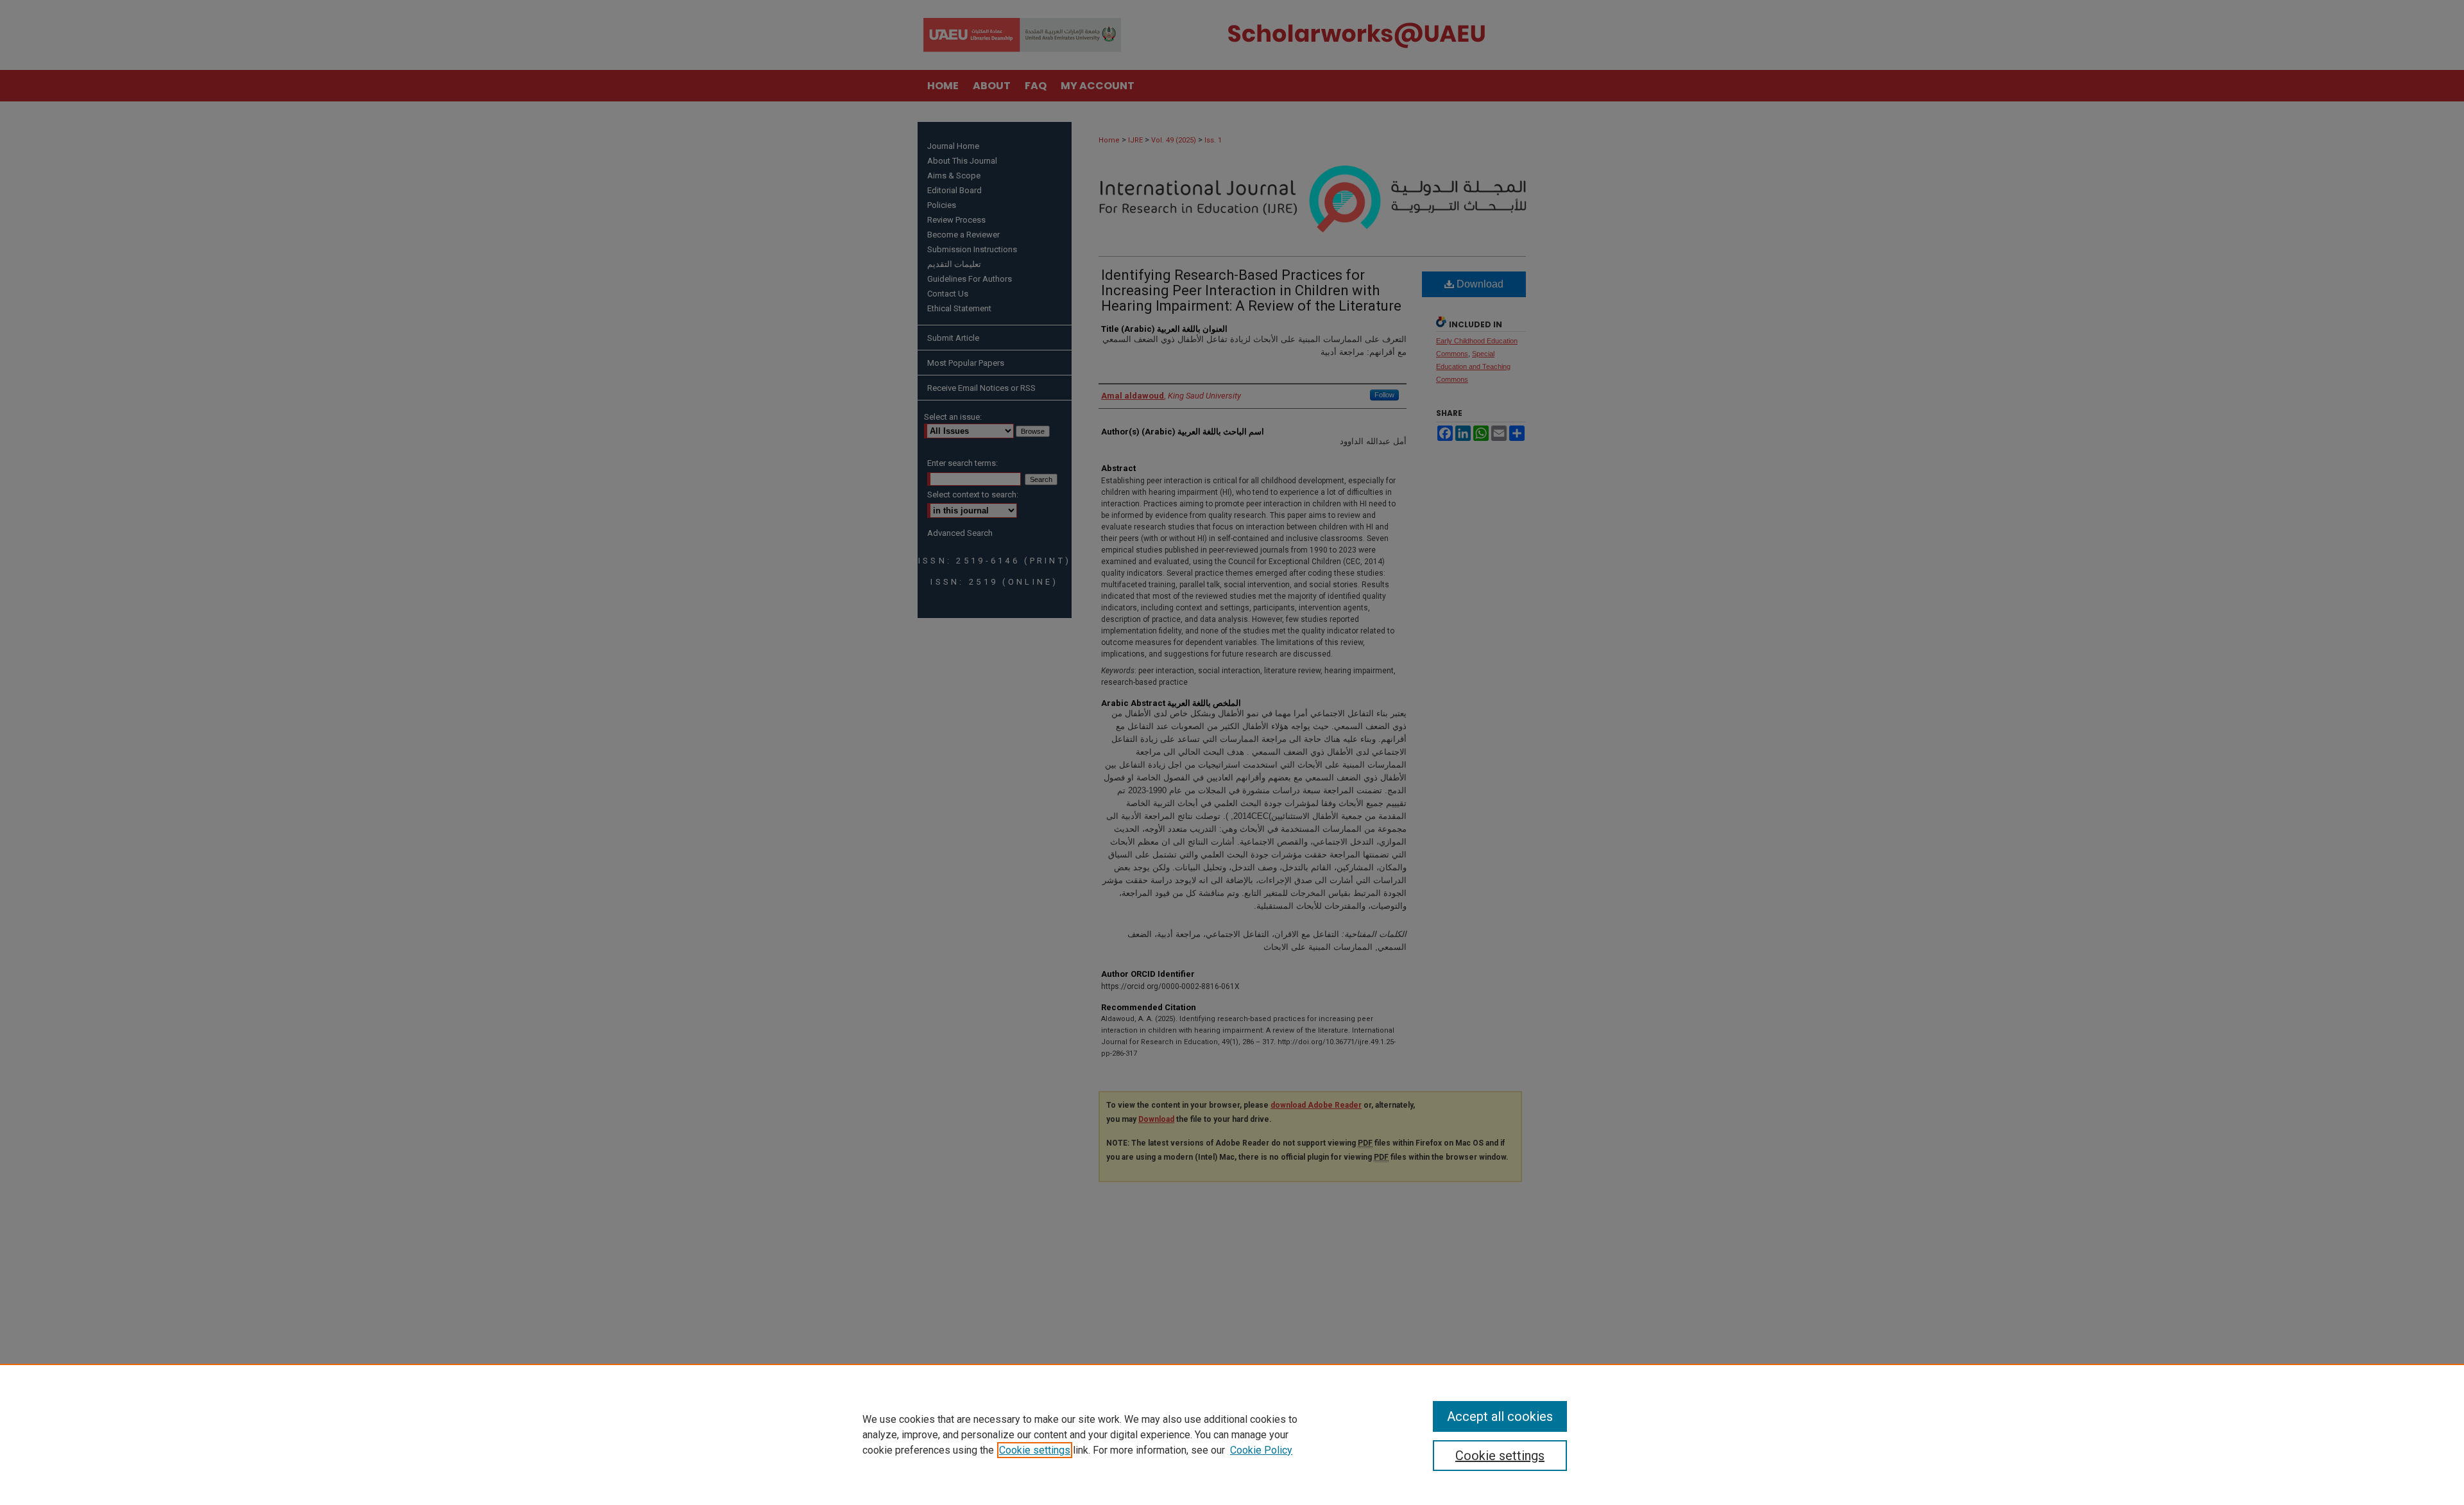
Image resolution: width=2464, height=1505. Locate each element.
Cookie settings (1035, 1450)
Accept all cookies (1500, 1416)
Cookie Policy (1261, 1450)
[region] (1232, 1434)
